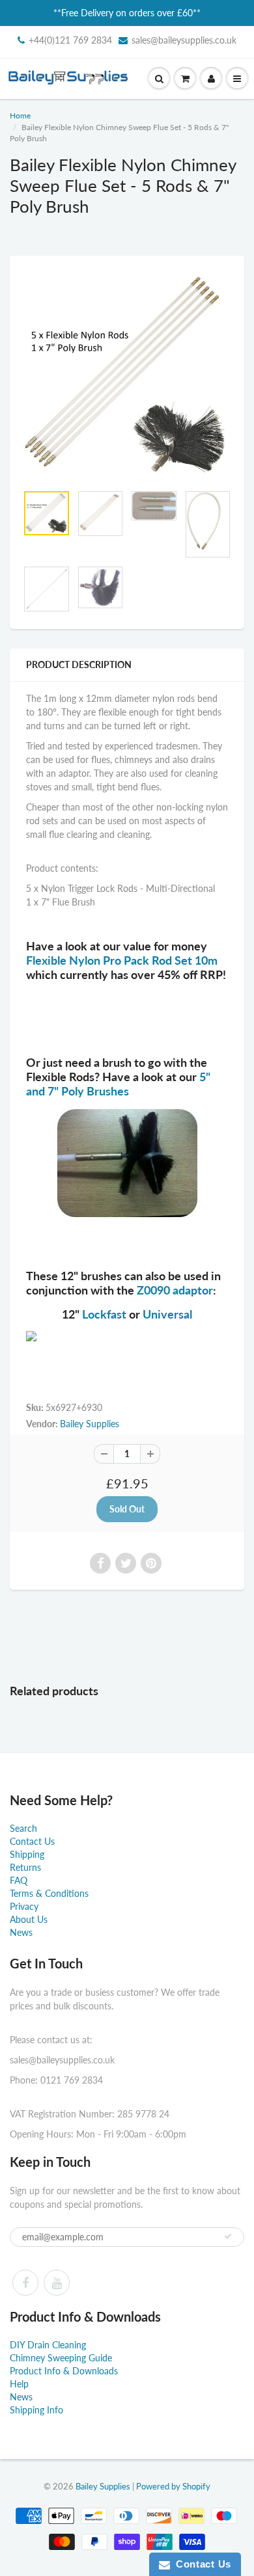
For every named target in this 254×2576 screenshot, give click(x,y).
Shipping (27, 1854)
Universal (167, 1314)
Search (23, 1828)
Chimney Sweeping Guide (61, 2358)
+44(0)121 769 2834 (70, 40)
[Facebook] (25, 2283)
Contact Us (32, 1841)
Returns (25, 1867)
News (21, 1932)
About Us (29, 1919)
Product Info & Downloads (64, 2371)
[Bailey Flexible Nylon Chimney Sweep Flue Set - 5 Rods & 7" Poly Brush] (127, 376)
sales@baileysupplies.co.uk (184, 40)
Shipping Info (36, 2410)
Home (20, 115)
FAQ (19, 1880)
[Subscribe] (228, 2236)
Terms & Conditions (49, 1893)
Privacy (24, 1906)
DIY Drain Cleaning (48, 2345)
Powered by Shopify (173, 2486)
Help (19, 2384)
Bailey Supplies (90, 1424)
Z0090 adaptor (174, 1290)
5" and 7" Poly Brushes (118, 1084)
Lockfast (104, 1314)
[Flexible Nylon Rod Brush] (127, 1163)
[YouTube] (57, 2283)
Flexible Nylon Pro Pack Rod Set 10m (122, 960)
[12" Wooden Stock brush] (127, 1336)
